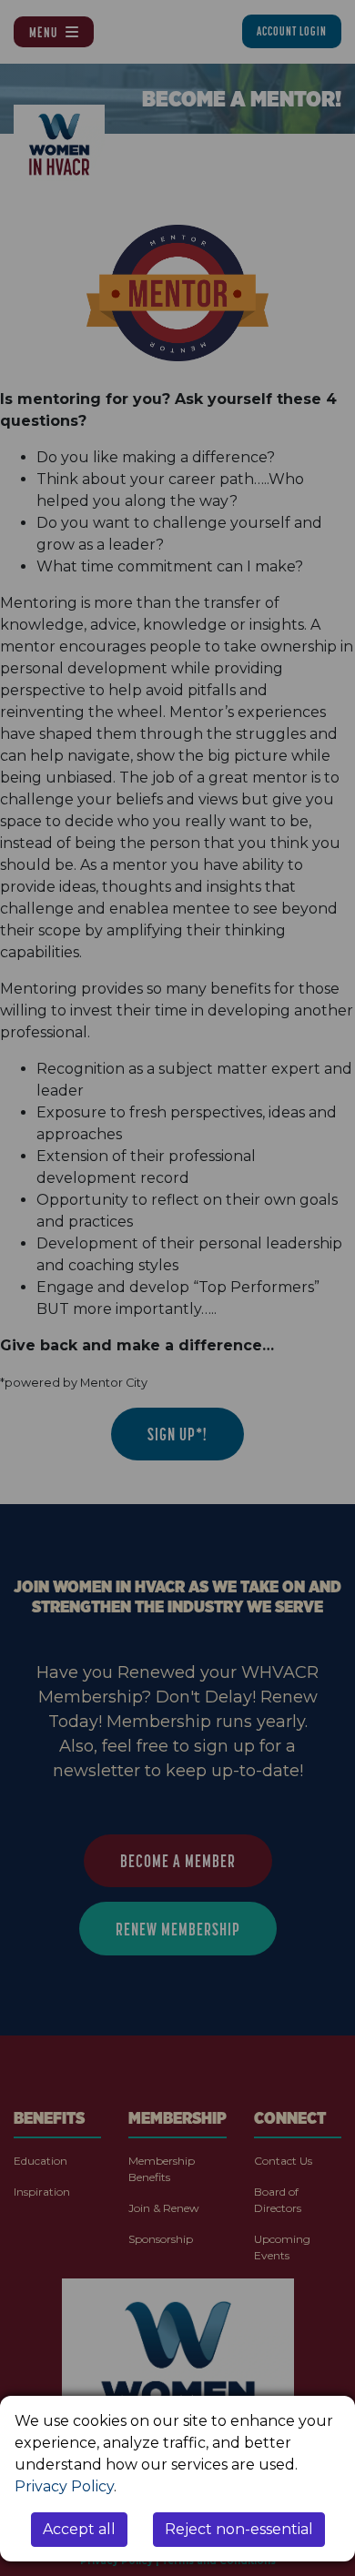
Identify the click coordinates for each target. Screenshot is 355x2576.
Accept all (79, 2529)
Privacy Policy (64, 2486)
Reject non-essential (239, 2529)
